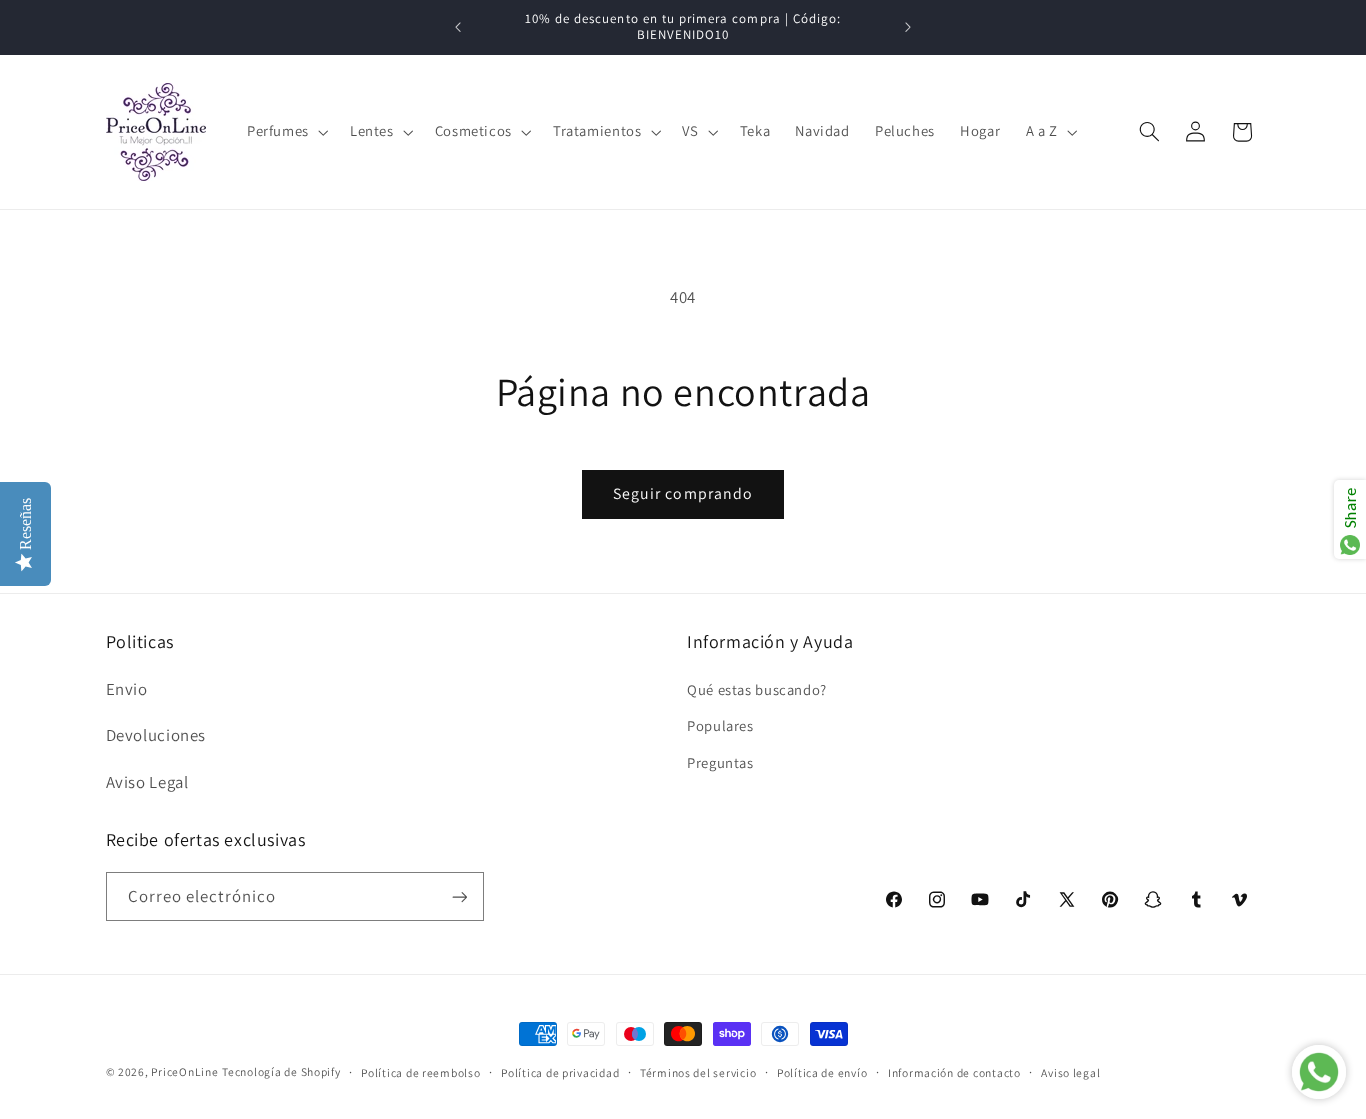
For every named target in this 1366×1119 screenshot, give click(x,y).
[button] (285, 132)
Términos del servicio (698, 1072)
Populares (720, 724)
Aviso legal (1070, 1072)
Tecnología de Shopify (281, 1071)
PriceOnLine (184, 1071)
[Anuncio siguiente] (908, 27)
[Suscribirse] (459, 896)
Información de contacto (954, 1072)
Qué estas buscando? (757, 688)
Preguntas (720, 761)
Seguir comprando (683, 493)
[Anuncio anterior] (458, 27)
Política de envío (822, 1072)
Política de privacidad (560, 1072)
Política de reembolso (420, 1072)
